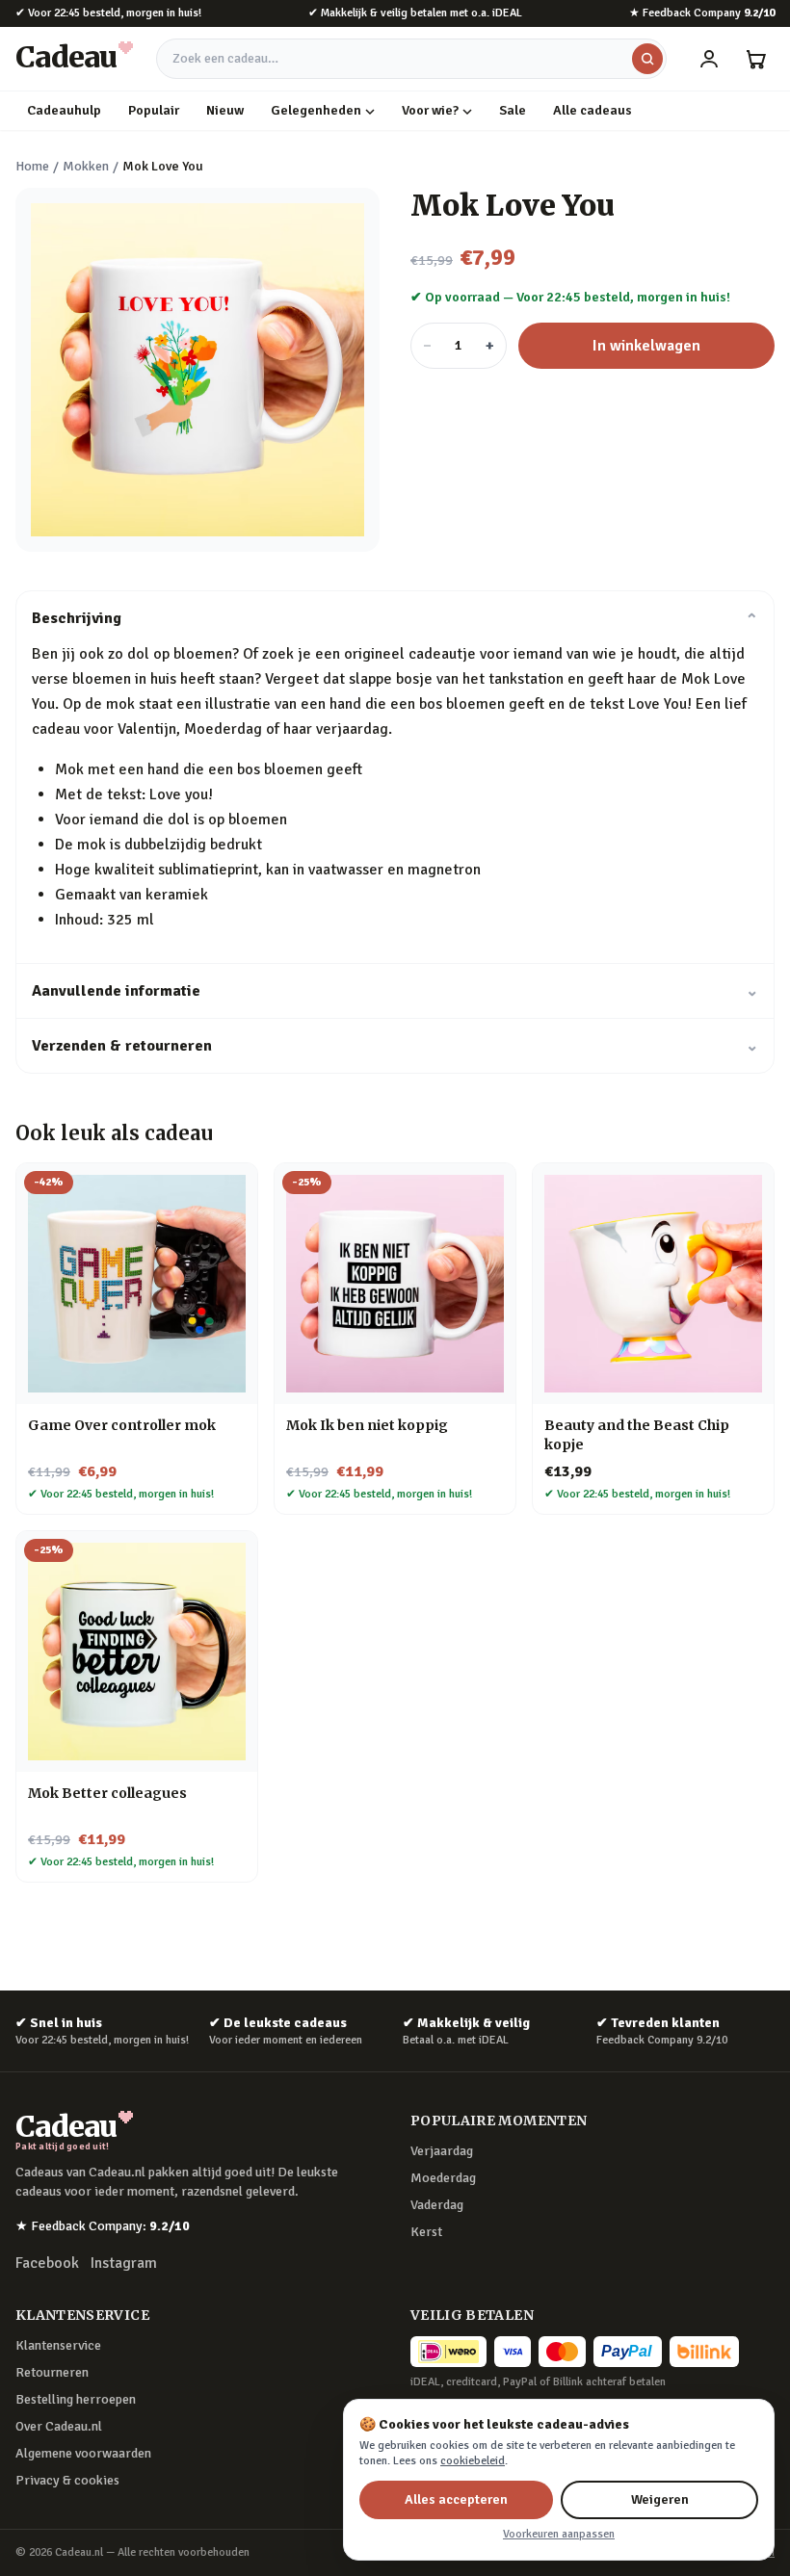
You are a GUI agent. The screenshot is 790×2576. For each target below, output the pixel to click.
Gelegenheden (316, 110)
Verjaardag (442, 2151)
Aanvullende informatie (395, 991)
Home (32, 166)
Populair (154, 110)
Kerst (426, 2232)
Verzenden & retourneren (395, 1046)
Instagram (124, 2263)
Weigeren (660, 2499)
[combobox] (411, 59)
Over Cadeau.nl (59, 2426)
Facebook (47, 2263)
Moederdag (443, 2178)
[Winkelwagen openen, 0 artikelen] (755, 59)
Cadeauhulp (64, 110)
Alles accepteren (456, 2499)
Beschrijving (395, 618)
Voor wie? (430, 110)
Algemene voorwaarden (83, 2453)
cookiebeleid (473, 2461)
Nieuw (225, 110)
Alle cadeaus (592, 110)
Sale (513, 110)
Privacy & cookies (67, 2480)
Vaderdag (437, 2205)
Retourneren (52, 2372)
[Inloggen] (709, 59)
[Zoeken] (647, 59)
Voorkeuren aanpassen (559, 2534)
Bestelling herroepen (76, 2399)
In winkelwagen (646, 346)
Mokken (86, 166)
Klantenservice (58, 2345)
